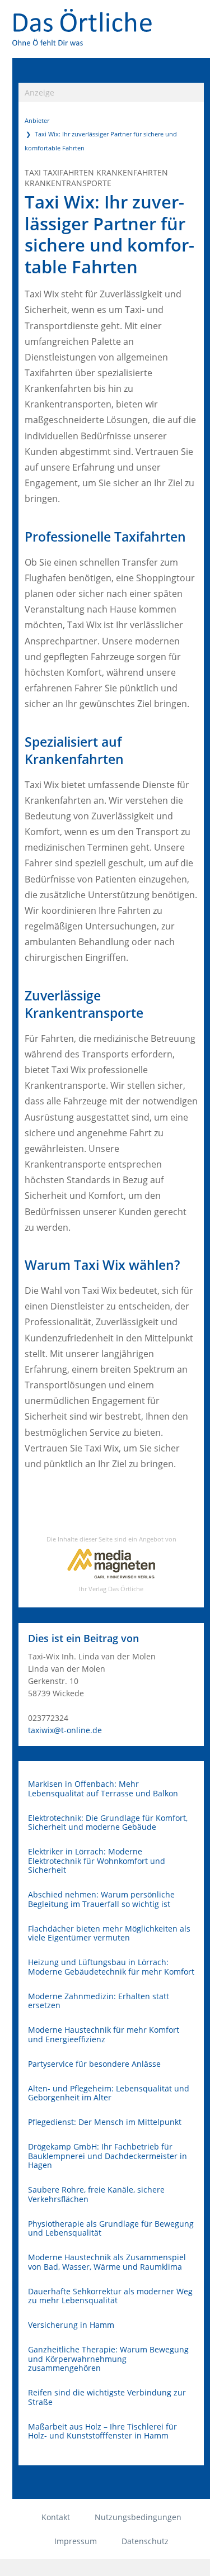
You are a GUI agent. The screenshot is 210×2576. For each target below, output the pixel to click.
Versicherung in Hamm (71, 2325)
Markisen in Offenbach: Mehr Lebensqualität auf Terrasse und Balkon (103, 1789)
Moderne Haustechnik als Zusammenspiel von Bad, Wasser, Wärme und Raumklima (107, 2262)
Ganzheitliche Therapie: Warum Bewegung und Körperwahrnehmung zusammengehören (108, 2359)
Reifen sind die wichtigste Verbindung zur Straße (107, 2397)
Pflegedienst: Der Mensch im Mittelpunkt (105, 2122)
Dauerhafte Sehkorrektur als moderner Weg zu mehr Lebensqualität (110, 2296)
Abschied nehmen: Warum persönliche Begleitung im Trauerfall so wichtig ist (101, 1899)
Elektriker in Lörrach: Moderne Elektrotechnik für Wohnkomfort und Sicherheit (97, 1861)
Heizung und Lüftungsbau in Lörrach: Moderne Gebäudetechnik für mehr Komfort (111, 1967)
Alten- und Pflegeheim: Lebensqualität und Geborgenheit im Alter (109, 2093)
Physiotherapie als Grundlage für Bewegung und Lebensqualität (111, 2229)
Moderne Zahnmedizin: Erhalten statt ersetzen (99, 2001)
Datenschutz (145, 2541)
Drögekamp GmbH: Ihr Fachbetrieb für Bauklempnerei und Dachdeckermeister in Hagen (108, 2156)
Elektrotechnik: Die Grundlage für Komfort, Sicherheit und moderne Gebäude (108, 1823)
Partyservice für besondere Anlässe (94, 2064)
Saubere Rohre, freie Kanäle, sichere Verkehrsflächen (96, 2195)
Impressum (76, 2541)
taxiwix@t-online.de (65, 1730)
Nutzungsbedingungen (138, 2517)
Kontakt (56, 2517)
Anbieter (37, 120)
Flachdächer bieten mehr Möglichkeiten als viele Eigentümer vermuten (109, 1934)
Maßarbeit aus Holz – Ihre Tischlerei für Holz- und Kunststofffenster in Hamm (102, 2432)
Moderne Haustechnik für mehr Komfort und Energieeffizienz (104, 2035)
